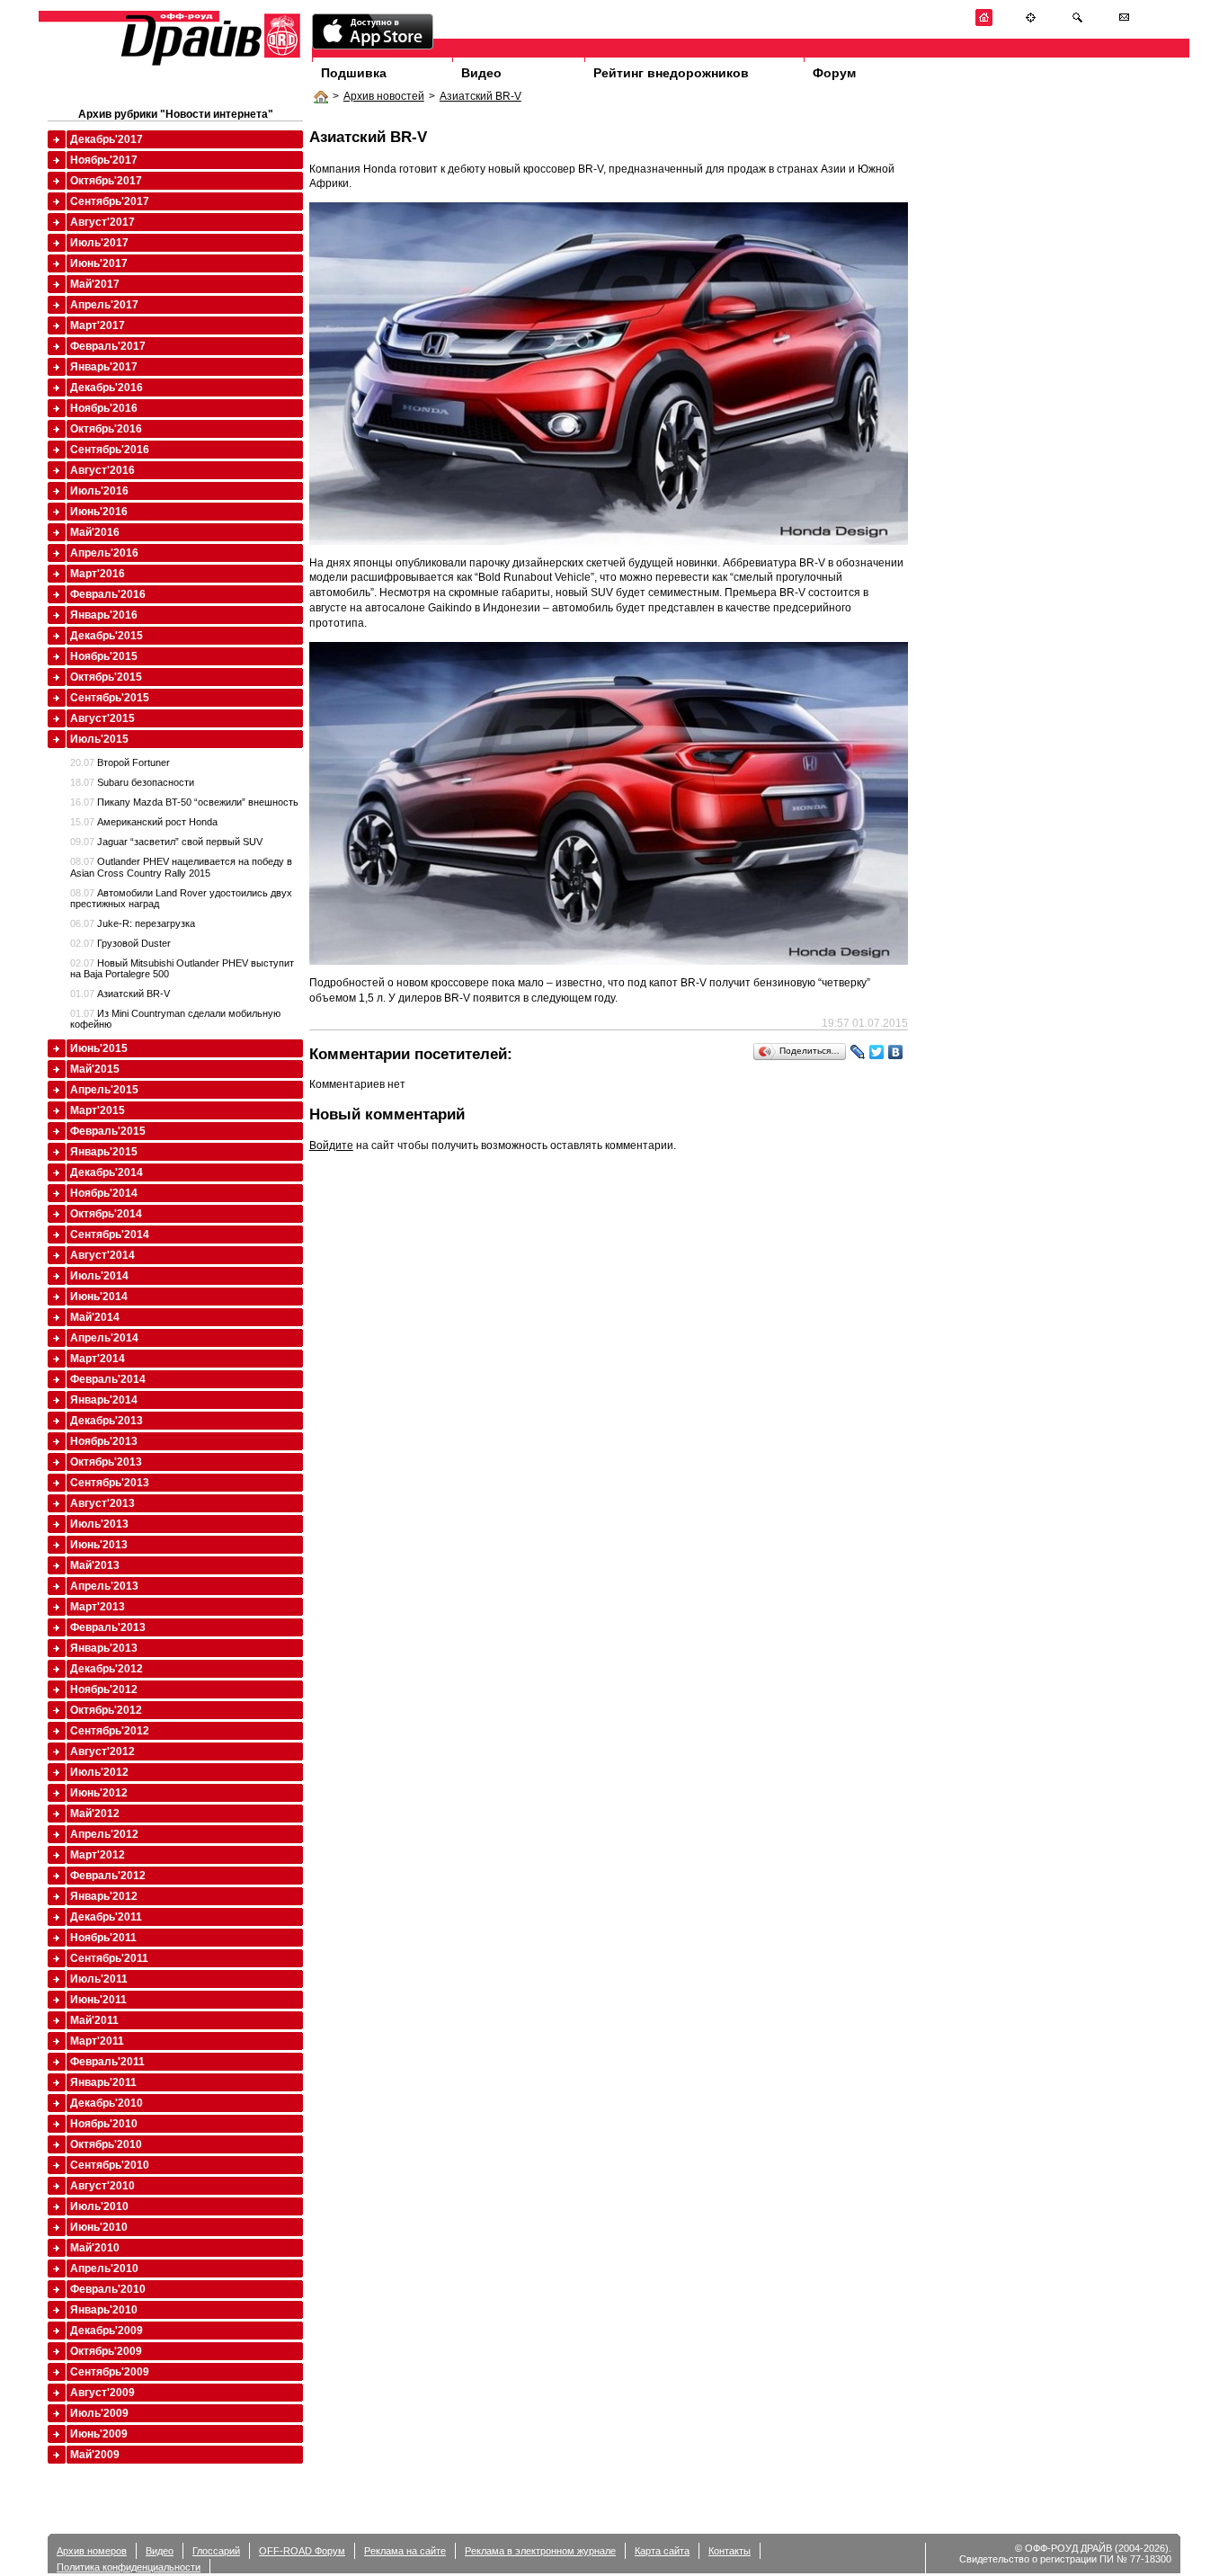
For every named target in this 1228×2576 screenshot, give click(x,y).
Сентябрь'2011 (109, 1958)
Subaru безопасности (132, 782)
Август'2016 (102, 470)
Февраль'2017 (108, 346)
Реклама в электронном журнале (540, 2551)
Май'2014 (95, 1317)
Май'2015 (95, 1069)
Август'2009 (102, 2393)
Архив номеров (92, 2551)
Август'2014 (102, 1255)
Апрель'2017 (104, 305)
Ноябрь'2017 (104, 160)
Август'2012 (102, 1752)
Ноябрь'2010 (104, 2124)
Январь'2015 (104, 1152)
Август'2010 (102, 2186)
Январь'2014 (104, 1400)
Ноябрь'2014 (104, 1193)
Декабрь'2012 (107, 1669)
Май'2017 (95, 284)
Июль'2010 (99, 2206)
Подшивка (354, 73)
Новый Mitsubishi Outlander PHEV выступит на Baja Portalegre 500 (182, 968)
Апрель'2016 (104, 553)
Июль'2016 (99, 491)
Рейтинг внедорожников (671, 73)
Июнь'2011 (98, 2000)
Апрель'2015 (104, 1090)
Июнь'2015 (99, 1048)
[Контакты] (1124, 23)
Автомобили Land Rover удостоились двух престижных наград (181, 898)
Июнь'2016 (99, 512)
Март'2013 (98, 1607)
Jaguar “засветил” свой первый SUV (166, 842)
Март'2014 (98, 1359)
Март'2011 (97, 2041)
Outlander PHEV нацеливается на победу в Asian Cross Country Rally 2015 (181, 867)
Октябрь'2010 (106, 2144)
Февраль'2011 (107, 2062)
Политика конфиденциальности (129, 2567)
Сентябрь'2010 (110, 2165)
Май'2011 (94, 2020)
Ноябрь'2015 (104, 656)
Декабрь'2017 (107, 139)
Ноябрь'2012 (104, 1689)
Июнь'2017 (99, 263)
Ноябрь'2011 (103, 1938)
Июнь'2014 (99, 1297)
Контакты (730, 2551)
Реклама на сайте (405, 2551)
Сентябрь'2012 (110, 1731)
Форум (834, 73)
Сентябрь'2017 (110, 201)
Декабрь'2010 (107, 2103)
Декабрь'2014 (107, 1172)
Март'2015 (98, 1110)
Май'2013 (95, 1565)
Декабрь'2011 (106, 1917)
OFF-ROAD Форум (302, 2551)
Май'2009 (95, 2455)
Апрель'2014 (104, 1338)
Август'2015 (102, 718)
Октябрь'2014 (106, 1214)
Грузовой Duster (120, 943)
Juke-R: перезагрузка (133, 923)
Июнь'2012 (99, 1793)
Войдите (331, 1145)
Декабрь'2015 (107, 636)
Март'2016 (98, 574)
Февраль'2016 (108, 594)
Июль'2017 (99, 243)
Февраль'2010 (108, 2289)
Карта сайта (662, 2551)
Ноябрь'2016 (104, 408)
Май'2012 (95, 1814)
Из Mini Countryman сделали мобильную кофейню (175, 1019)
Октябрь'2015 (106, 677)
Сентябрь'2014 (110, 1235)
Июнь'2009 (99, 2434)
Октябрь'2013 (106, 1462)
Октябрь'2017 (106, 181)
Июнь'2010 (99, 2227)
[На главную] (984, 23)
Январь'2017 (104, 367)
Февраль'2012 (108, 1876)
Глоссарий (216, 2551)
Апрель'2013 (104, 1586)
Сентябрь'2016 (110, 450)
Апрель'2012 (104, 1834)
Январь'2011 (103, 2082)
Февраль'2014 (108, 1379)
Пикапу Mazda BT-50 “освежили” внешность (184, 802)
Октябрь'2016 (106, 429)
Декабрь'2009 (107, 2331)
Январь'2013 (104, 1648)
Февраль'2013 (108, 1627)
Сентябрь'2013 (110, 1483)
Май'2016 (95, 532)
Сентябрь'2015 (110, 698)
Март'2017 (98, 325)
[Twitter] (877, 1052)
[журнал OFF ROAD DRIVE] (209, 64)
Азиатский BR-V (481, 96)
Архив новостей (384, 96)
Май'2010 (95, 2248)
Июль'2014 (99, 1276)
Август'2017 (102, 222)
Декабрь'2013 (107, 1421)
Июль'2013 (99, 1524)
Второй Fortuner (120, 762)
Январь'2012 (104, 1896)
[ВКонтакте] (896, 1052)
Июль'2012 (99, 1772)
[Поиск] (1077, 23)
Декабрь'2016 (107, 388)
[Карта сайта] (1031, 23)
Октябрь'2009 (106, 2351)
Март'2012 (98, 1855)
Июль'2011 (99, 1979)
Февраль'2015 (108, 1131)
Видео (481, 73)
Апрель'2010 (104, 2268)
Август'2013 (102, 1503)
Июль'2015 (99, 739)
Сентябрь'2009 (110, 2372)
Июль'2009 (99, 2413)
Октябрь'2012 (106, 1710)
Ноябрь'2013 (104, 1441)
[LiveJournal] (858, 1052)
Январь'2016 (104, 615)
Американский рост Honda (144, 822)
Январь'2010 (104, 2310)
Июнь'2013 (99, 1545)
